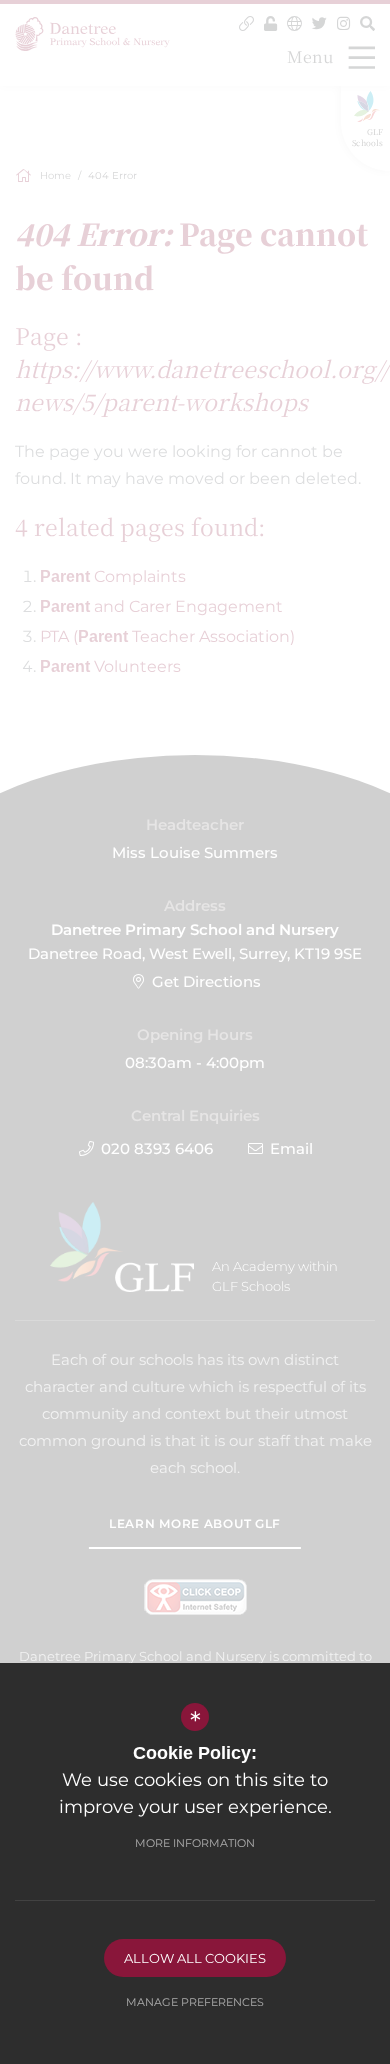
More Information (195, 1843)
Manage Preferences (195, 2002)
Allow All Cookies (195, 1958)
